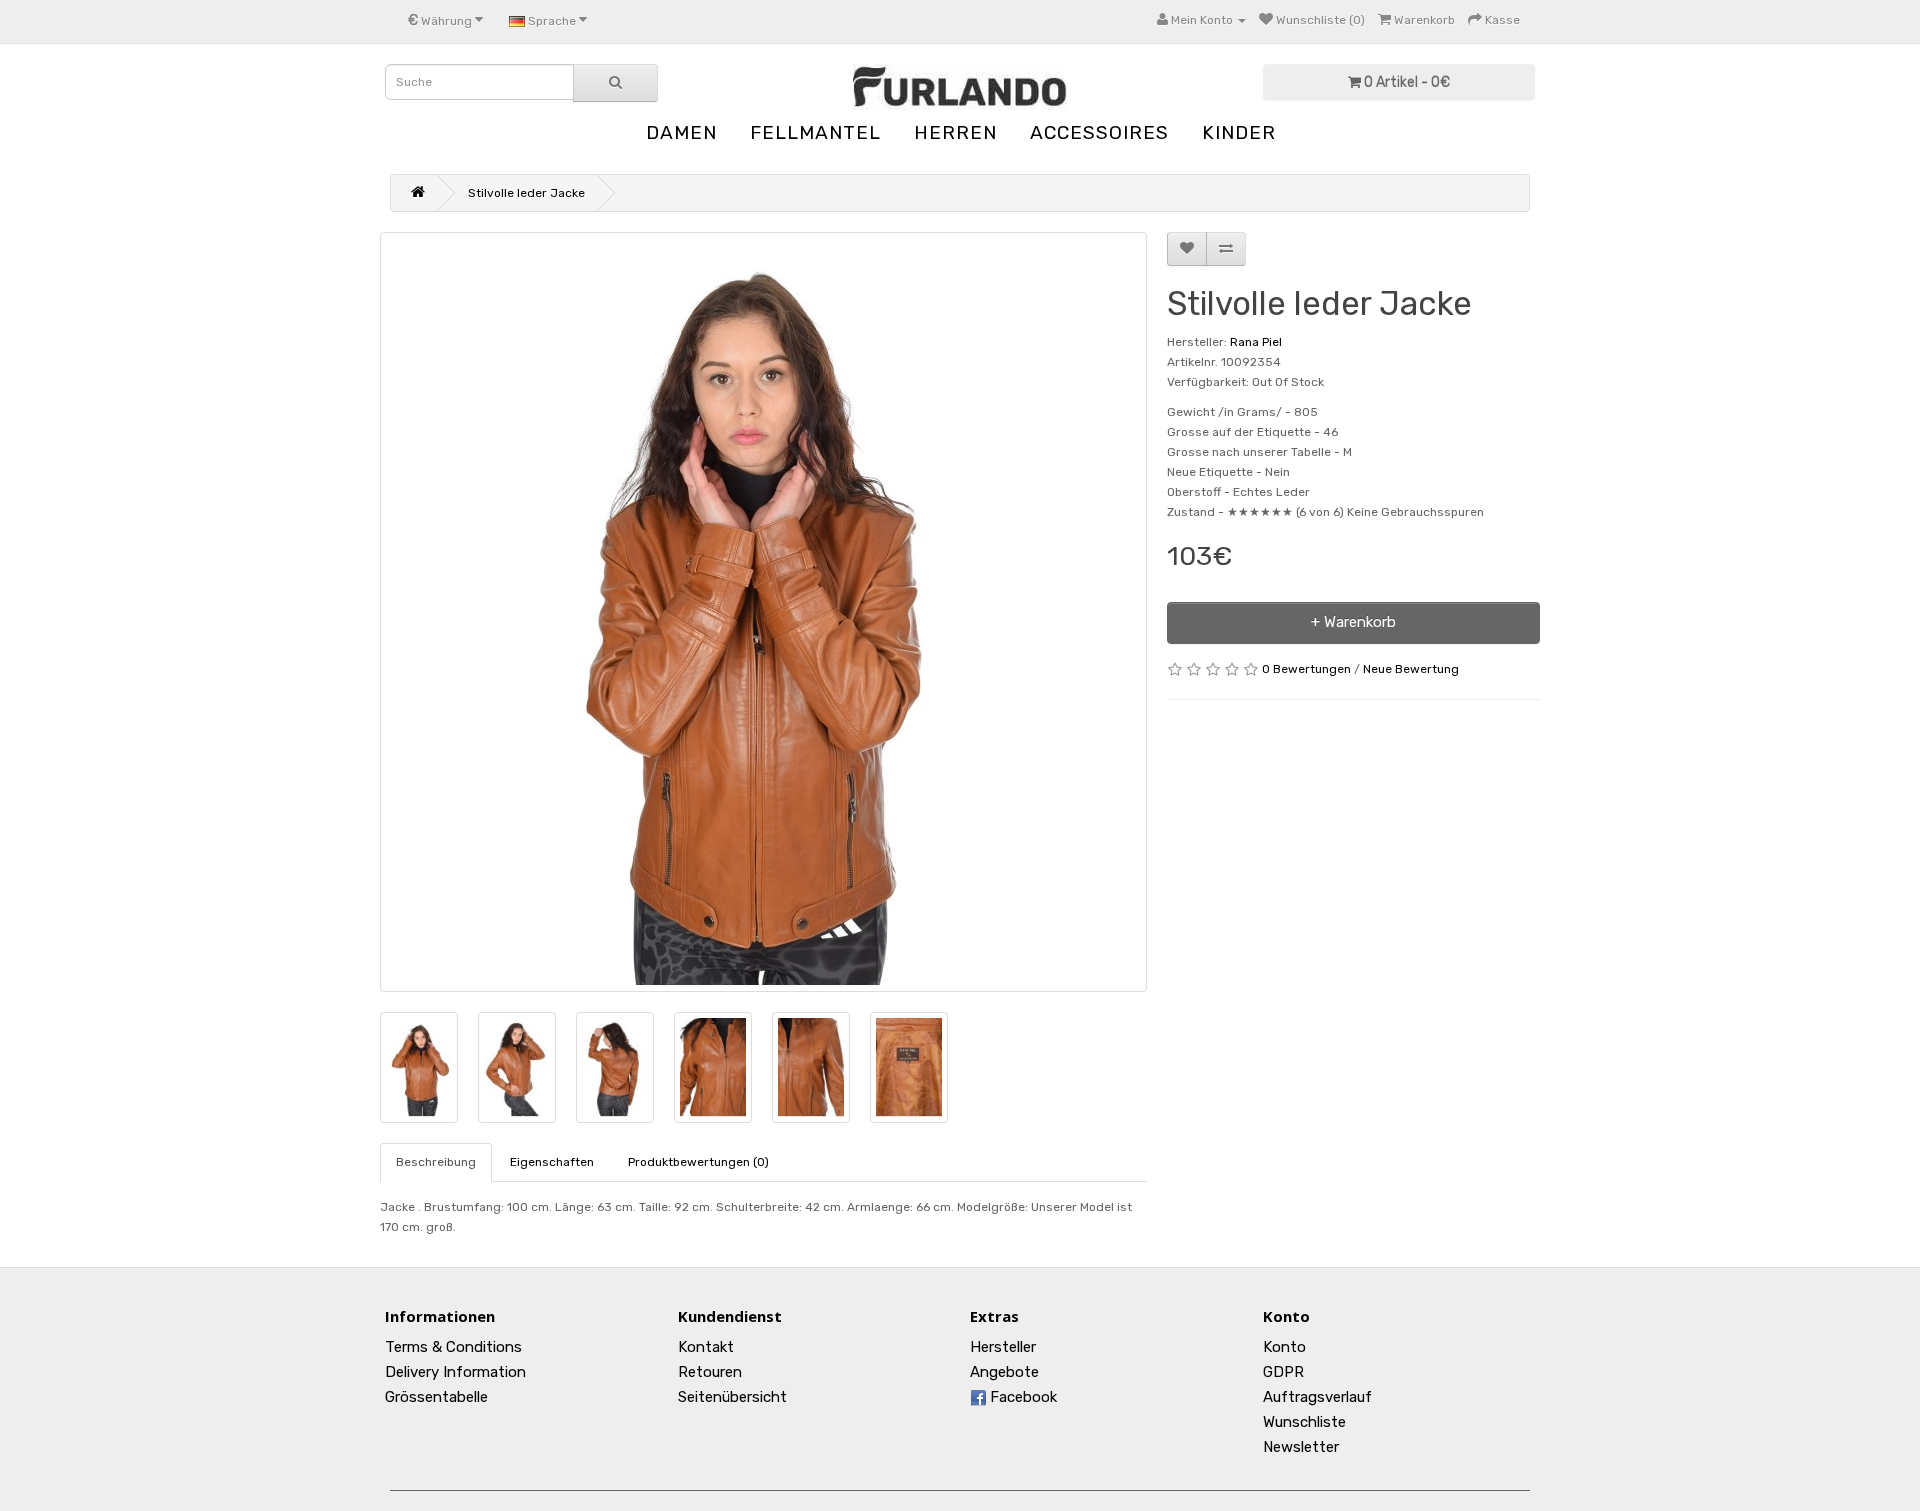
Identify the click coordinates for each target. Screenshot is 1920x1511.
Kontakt (706, 1347)
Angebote (1004, 1372)
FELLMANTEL (815, 132)
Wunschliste (1304, 1422)
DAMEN (681, 132)
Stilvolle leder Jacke (526, 193)
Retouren (710, 1372)
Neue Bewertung (1411, 669)
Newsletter (1301, 1447)
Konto (1284, 1347)
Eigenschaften (552, 1162)
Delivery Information (455, 1372)
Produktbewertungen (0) (698, 1162)
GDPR (1283, 1372)
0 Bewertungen (1306, 669)
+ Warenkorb (1353, 622)
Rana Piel (1256, 342)
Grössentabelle (436, 1397)
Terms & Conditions (453, 1347)
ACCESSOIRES (1099, 132)
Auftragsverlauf (1317, 1397)
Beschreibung (436, 1162)
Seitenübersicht (732, 1397)
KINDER (1239, 132)
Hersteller (1003, 1347)
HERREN (955, 132)
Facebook (1021, 1397)
